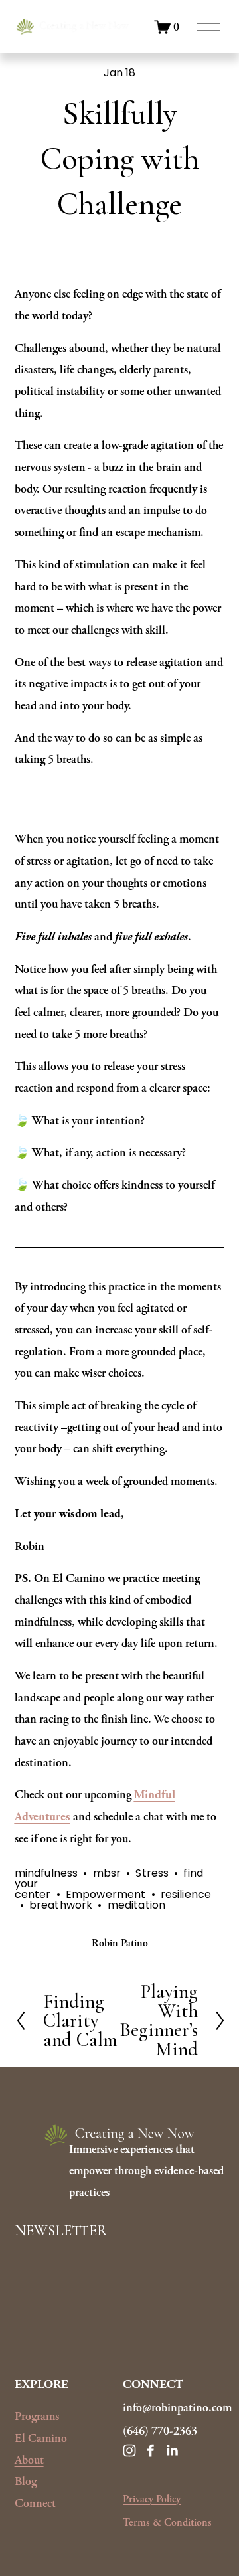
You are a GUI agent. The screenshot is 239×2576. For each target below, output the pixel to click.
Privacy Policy (152, 2499)
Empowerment (106, 1894)
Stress (152, 1873)
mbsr (107, 1873)
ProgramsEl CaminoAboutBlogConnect (41, 2460)
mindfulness (46, 1873)
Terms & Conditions (167, 2523)
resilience (186, 1894)
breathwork (61, 1905)
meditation (137, 1905)
